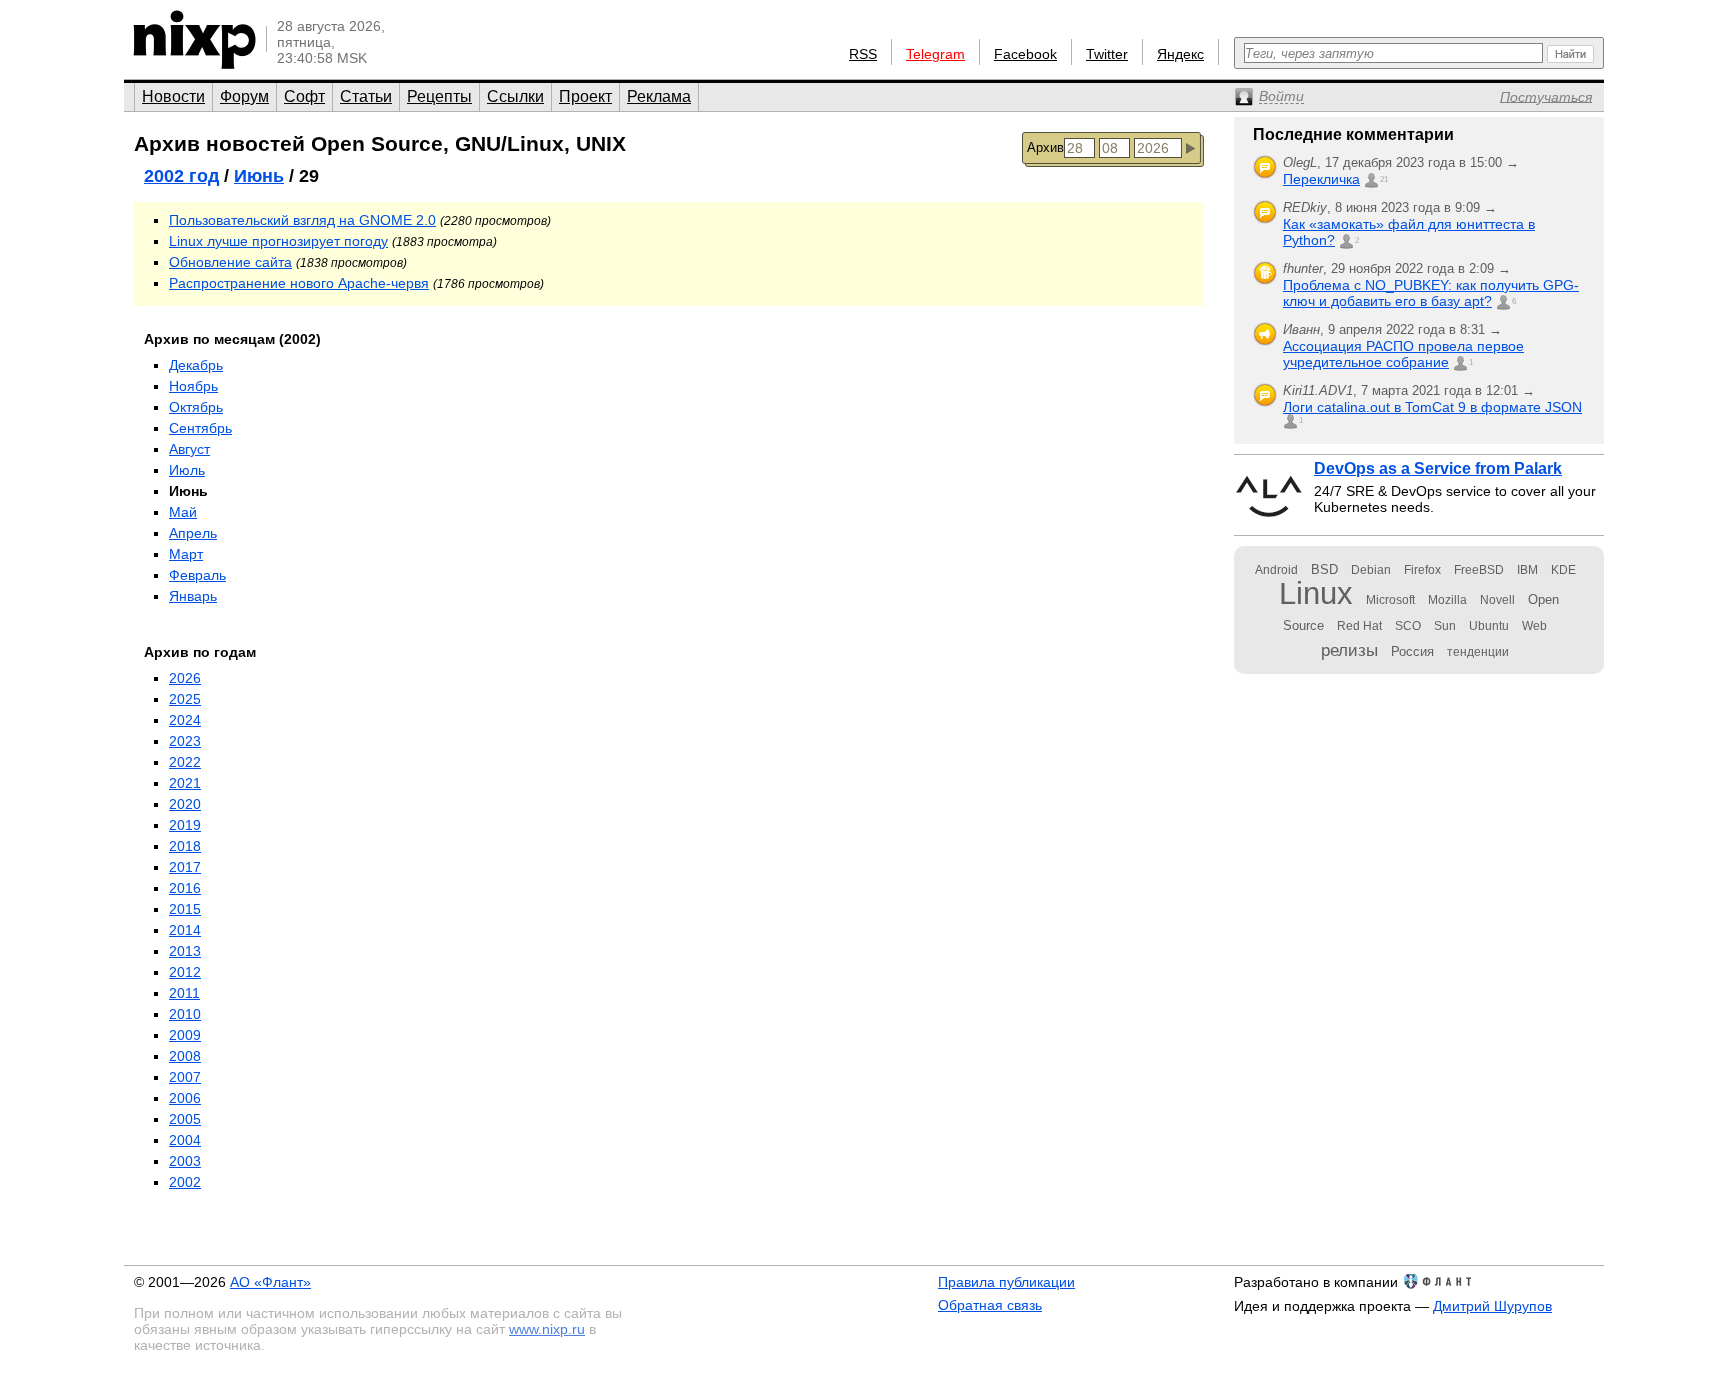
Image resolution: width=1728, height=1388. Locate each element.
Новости (173, 96)
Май (183, 512)
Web (1534, 626)
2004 (185, 1140)
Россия (1412, 651)
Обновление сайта (230, 262)
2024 (185, 720)
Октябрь (196, 407)
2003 (185, 1161)
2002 (185, 1182)
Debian (1371, 570)
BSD (1324, 569)
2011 (184, 993)
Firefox (1422, 570)
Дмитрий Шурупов (1492, 1306)
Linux (1316, 593)
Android (1276, 570)
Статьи (366, 96)
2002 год (181, 176)
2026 (185, 678)
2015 (185, 909)
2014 (185, 930)
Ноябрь (193, 386)
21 (1384, 179)
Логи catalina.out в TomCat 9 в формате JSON (1432, 407)
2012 (185, 972)
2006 (185, 1098)
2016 (185, 888)
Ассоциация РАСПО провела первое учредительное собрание (1403, 354)
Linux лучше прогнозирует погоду (278, 241)
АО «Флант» (270, 1282)
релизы (1349, 650)
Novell (1497, 600)
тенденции (1478, 652)
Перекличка (1321, 179)
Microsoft (1390, 600)
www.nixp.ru (547, 1329)
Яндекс (1180, 54)
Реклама (659, 96)
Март (186, 554)
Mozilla (1447, 600)
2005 (185, 1119)
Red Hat (1359, 626)
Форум (244, 96)
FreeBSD (1479, 570)
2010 (185, 1014)
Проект (585, 96)
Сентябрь (200, 428)
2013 (185, 951)
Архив (1045, 147)
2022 (185, 762)
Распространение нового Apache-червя (299, 283)
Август (189, 449)
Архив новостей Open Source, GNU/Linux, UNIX (380, 143)
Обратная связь (990, 1305)
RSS (863, 54)
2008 (185, 1056)
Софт (304, 96)
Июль (187, 470)
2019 (185, 825)
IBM (1527, 570)
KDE (1563, 570)
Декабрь (196, 365)
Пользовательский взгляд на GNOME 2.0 (302, 220)
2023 (185, 741)
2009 (185, 1035)
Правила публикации (1006, 1282)
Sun (1445, 626)
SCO (1408, 626)
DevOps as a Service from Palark (1438, 468)
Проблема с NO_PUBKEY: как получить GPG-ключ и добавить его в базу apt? (1431, 293)
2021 (185, 783)
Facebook (1025, 54)
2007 (185, 1077)
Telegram (935, 54)
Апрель (193, 533)
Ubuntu (1489, 626)
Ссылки (515, 96)
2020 (185, 804)
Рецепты (439, 96)
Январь (193, 596)
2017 (185, 867)
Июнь (259, 176)
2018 (185, 846)
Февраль (197, 575)
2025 (185, 699)
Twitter (1107, 54)
